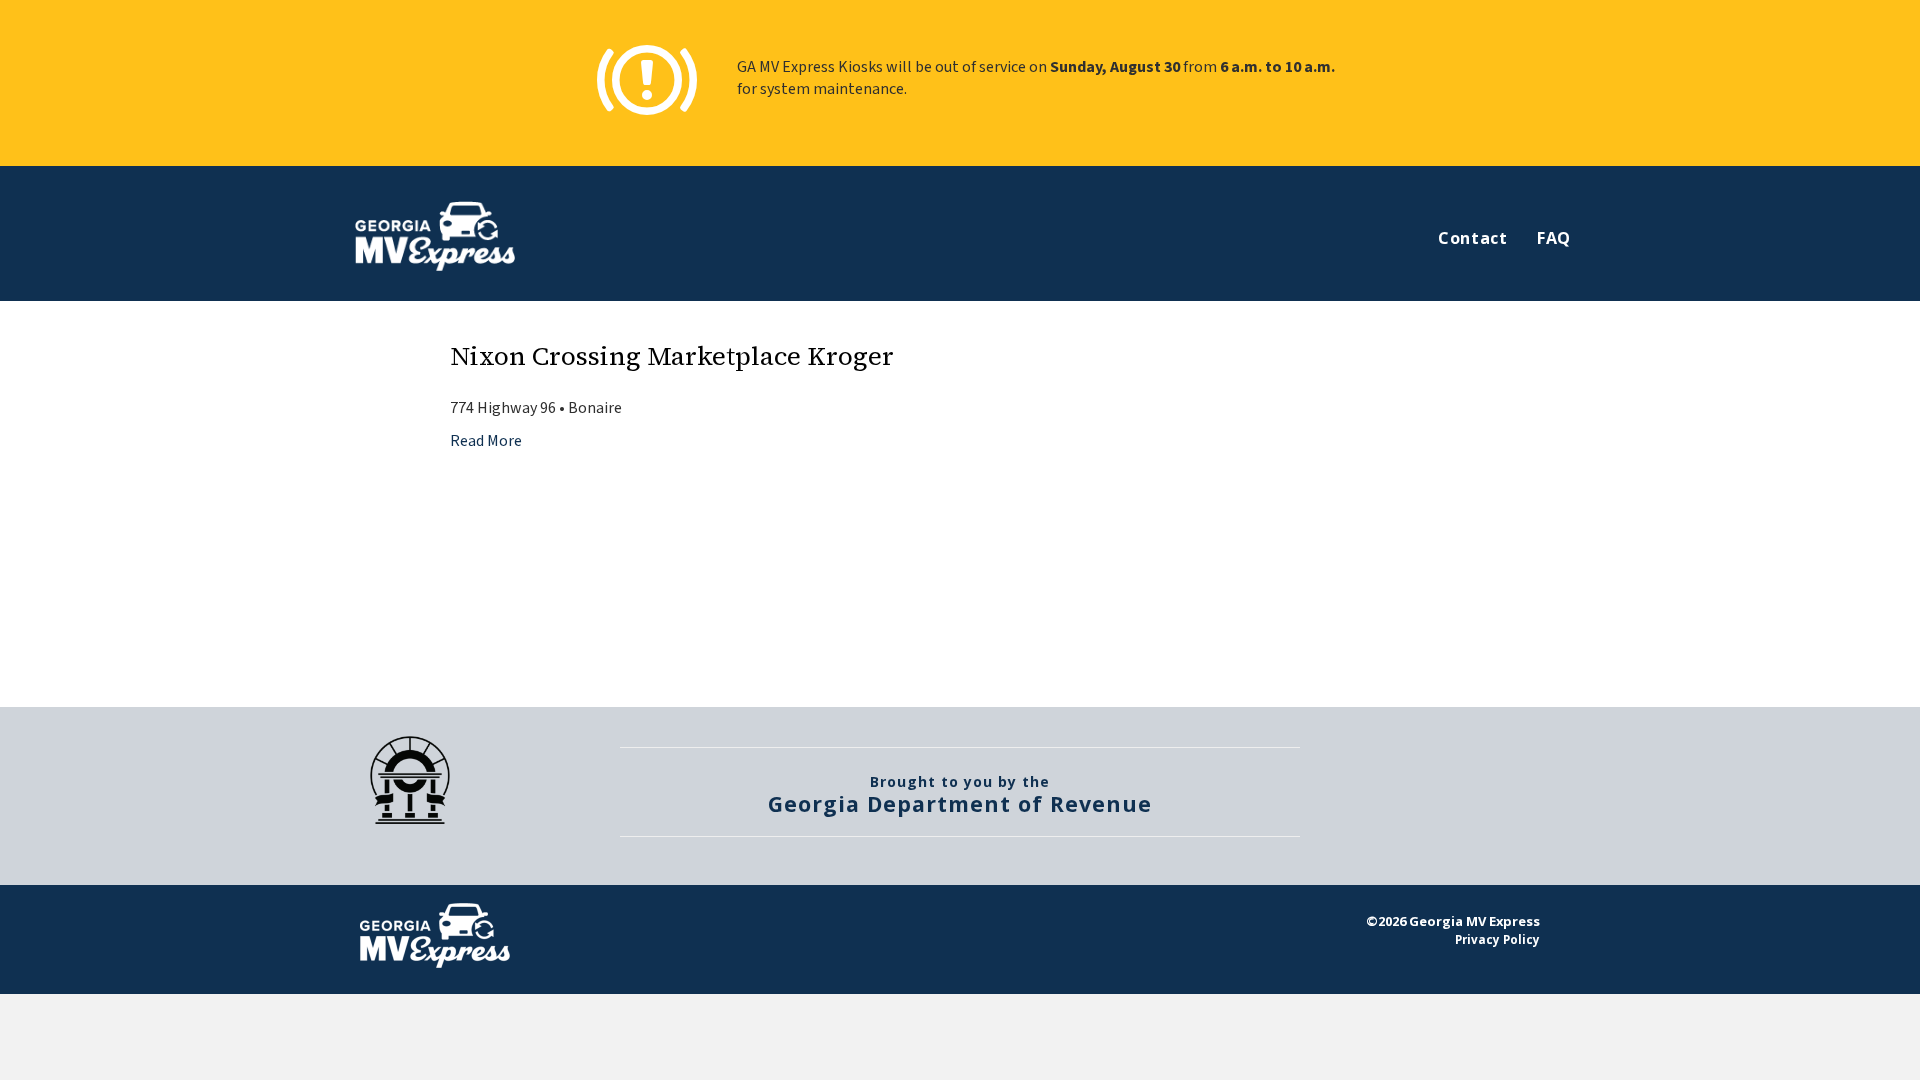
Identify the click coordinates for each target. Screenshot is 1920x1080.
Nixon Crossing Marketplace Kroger (672, 356)
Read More (486, 441)
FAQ (1554, 238)
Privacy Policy (1497, 939)
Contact (1473, 238)
